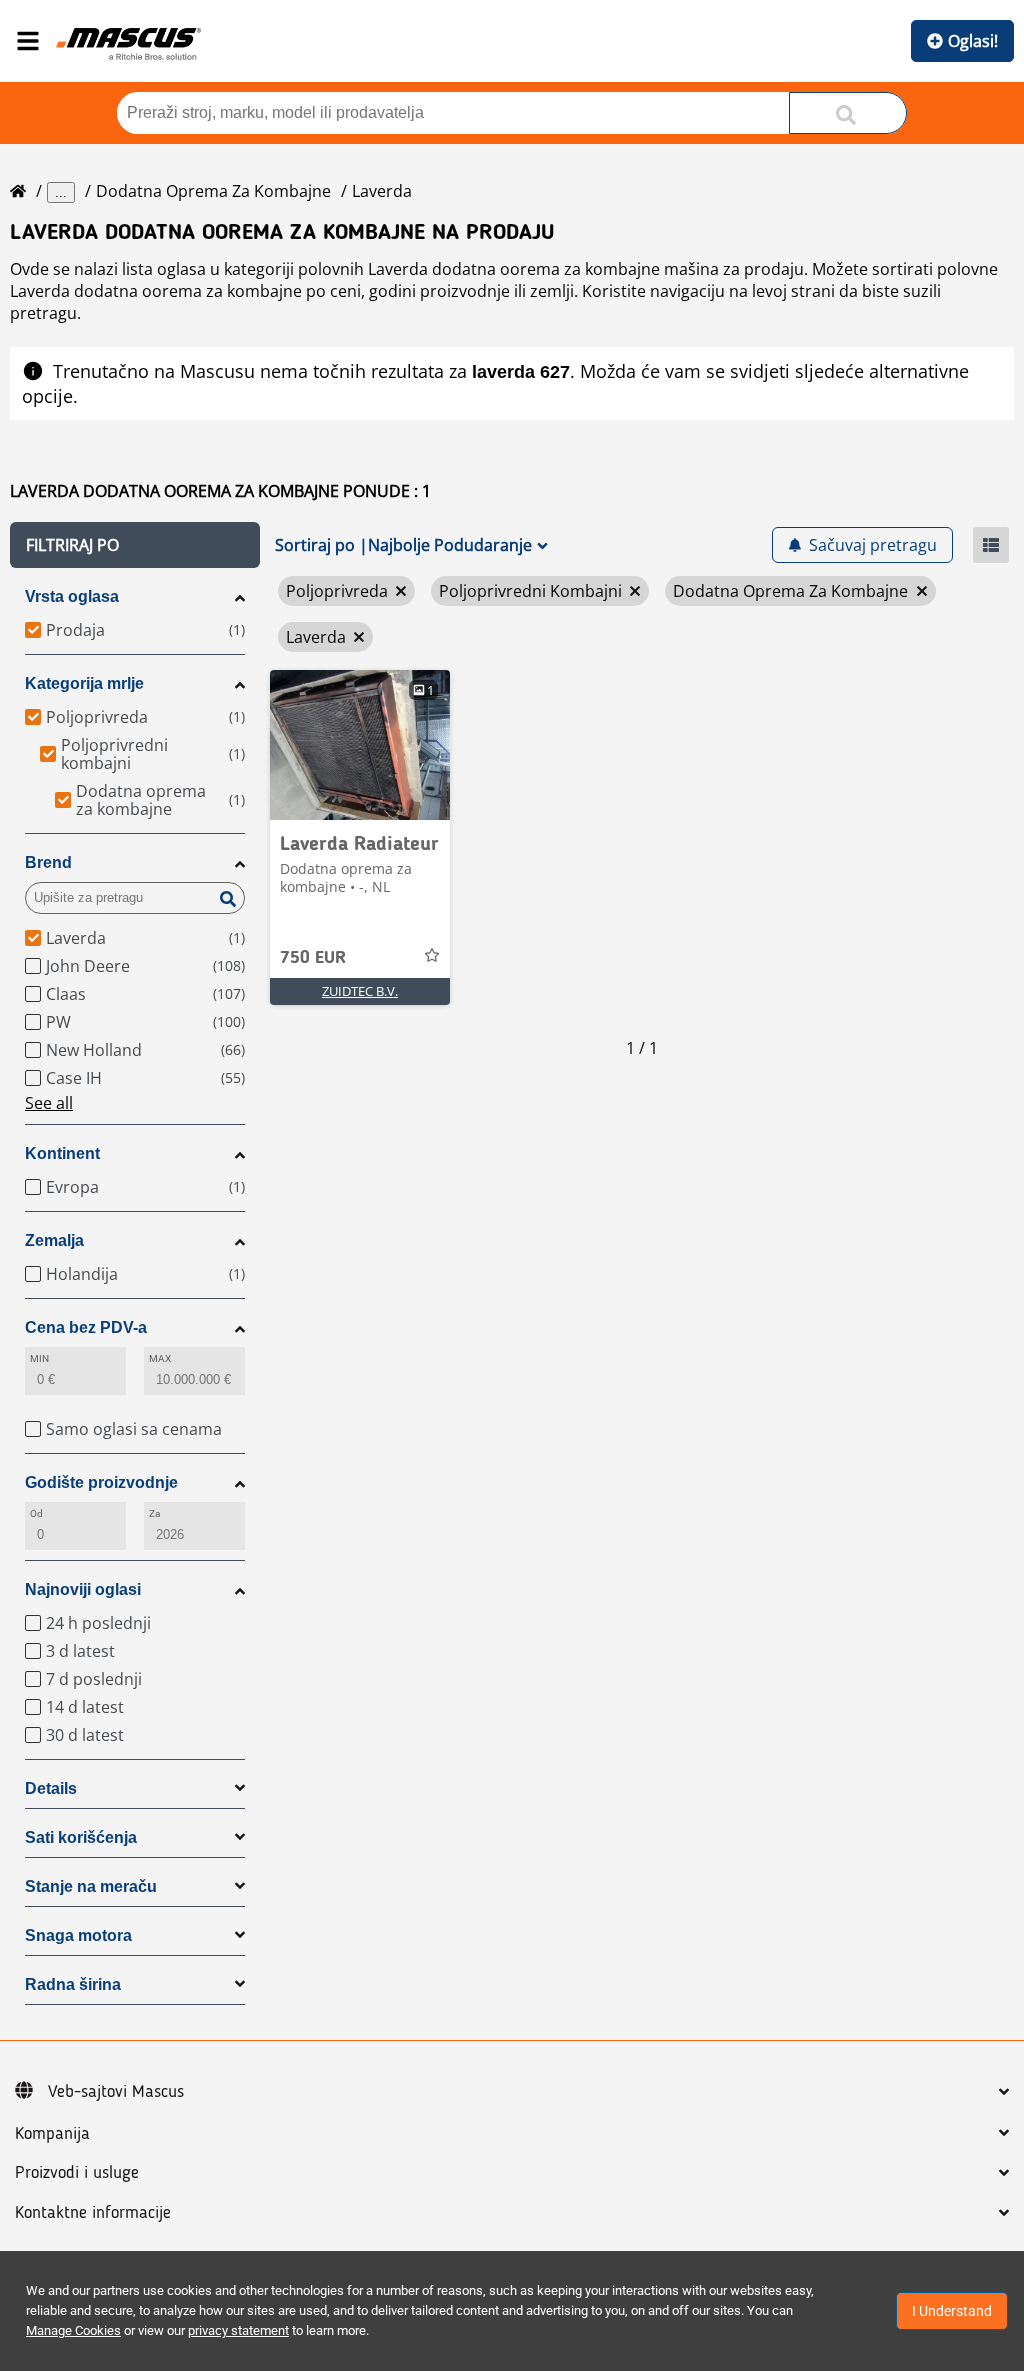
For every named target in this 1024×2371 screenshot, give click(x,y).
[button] (135, 545)
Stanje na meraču (91, 1886)
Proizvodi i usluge (77, 2173)
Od (36, 1513)
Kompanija (52, 2134)
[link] (360, 745)
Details (51, 1788)
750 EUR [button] (313, 958)
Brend (48, 862)
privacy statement (238, 2330)
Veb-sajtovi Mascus (116, 2092)
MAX (160, 1358)
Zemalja (54, 1240)
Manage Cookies (73, 2330)
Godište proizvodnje (101, 1482)
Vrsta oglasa (72, 596)
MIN (39, 1358)
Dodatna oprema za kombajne (213, 191)
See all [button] (49, 1103)
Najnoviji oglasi (83, 1589)
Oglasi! (973, 41)
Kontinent (62, 1153)
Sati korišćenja (81, 1837)
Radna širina (73, 1984)
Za (154, 1513)
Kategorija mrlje (84, 683)
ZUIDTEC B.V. (360, 991)
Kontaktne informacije (93, 2213)
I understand (952, 2311)
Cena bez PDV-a (86, 1327)
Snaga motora (78, 1935)
